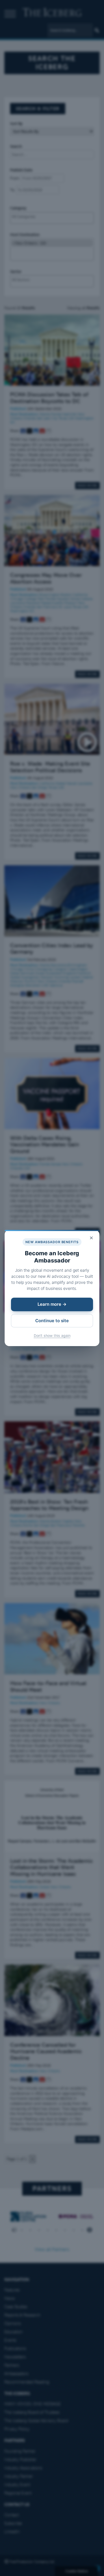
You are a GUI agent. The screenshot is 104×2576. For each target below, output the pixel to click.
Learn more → (52, 1304)
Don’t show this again (52, 1336)
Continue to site (52, 1321)
